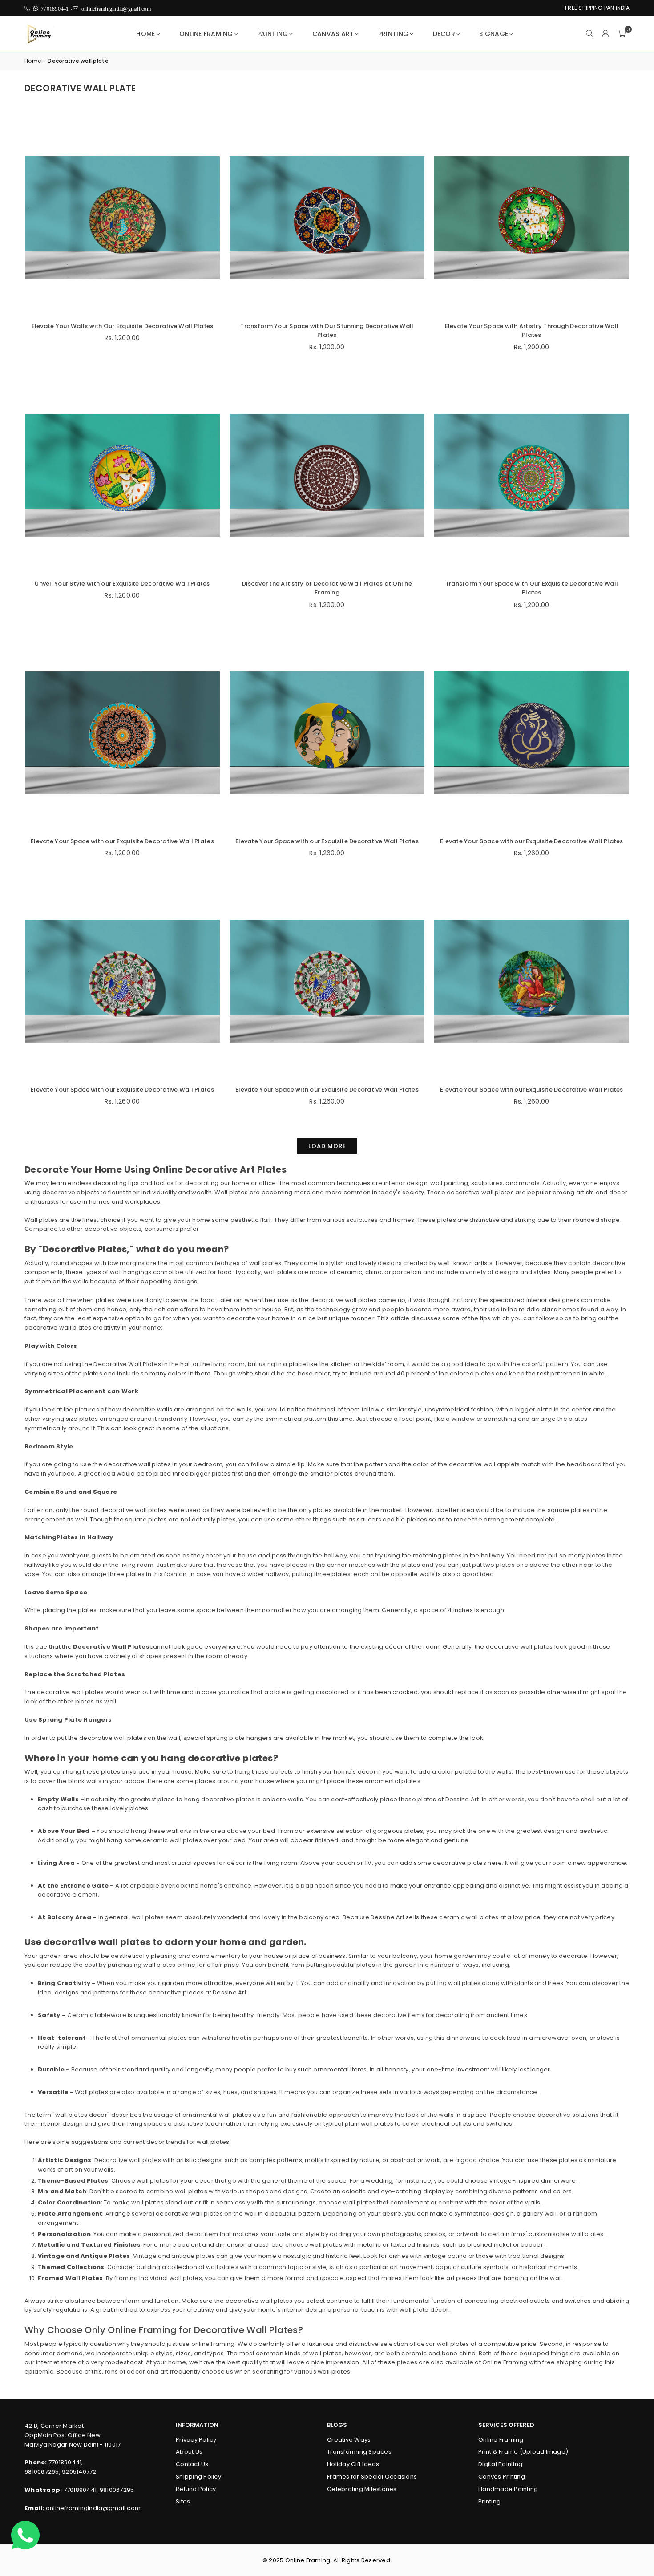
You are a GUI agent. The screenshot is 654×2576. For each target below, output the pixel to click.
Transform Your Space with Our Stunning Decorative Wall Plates (327, 331)
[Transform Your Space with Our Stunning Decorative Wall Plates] (327, 218)
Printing (393, 34)
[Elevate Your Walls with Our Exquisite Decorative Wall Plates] (122, 218)
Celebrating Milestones (362, 2489)
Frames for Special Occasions (372, 2477)
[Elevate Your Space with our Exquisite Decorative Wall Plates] (122, 733)
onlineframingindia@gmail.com (93, 2508)
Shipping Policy (198, 2477)
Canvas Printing (502, 2477)
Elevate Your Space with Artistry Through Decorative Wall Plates (532, 331)
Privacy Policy (196, 2440)
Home (145, 34)
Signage (494, 34)
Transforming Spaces (359, 2452)
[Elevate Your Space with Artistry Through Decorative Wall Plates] (532, 218)
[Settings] (606, 34)
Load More (327, 1146)
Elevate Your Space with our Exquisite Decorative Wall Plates (122, 841)
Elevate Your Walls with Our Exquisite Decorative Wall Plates (123, 326)
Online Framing (206, 34)
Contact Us (192, 2464)
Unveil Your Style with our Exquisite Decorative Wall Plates (122, 584)
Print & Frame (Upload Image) (523, 2452)
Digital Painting (500, 2464)
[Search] (589, 34)
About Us (189, 2452)
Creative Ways (349, 2440)
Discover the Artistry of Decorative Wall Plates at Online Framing (327, 588)
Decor (444, 34)
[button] (622, 34)
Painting (272, 34)
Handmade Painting (508, 2489)
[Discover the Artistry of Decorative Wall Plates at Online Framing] (327, 475)
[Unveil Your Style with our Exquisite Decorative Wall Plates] (122, 475)
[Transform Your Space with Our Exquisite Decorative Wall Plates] (532, 475)
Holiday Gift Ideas (353, 2464)
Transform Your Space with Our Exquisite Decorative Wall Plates (532, 588)
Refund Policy (196, 2489)
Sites (183, 2501)
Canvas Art (333, 34)
